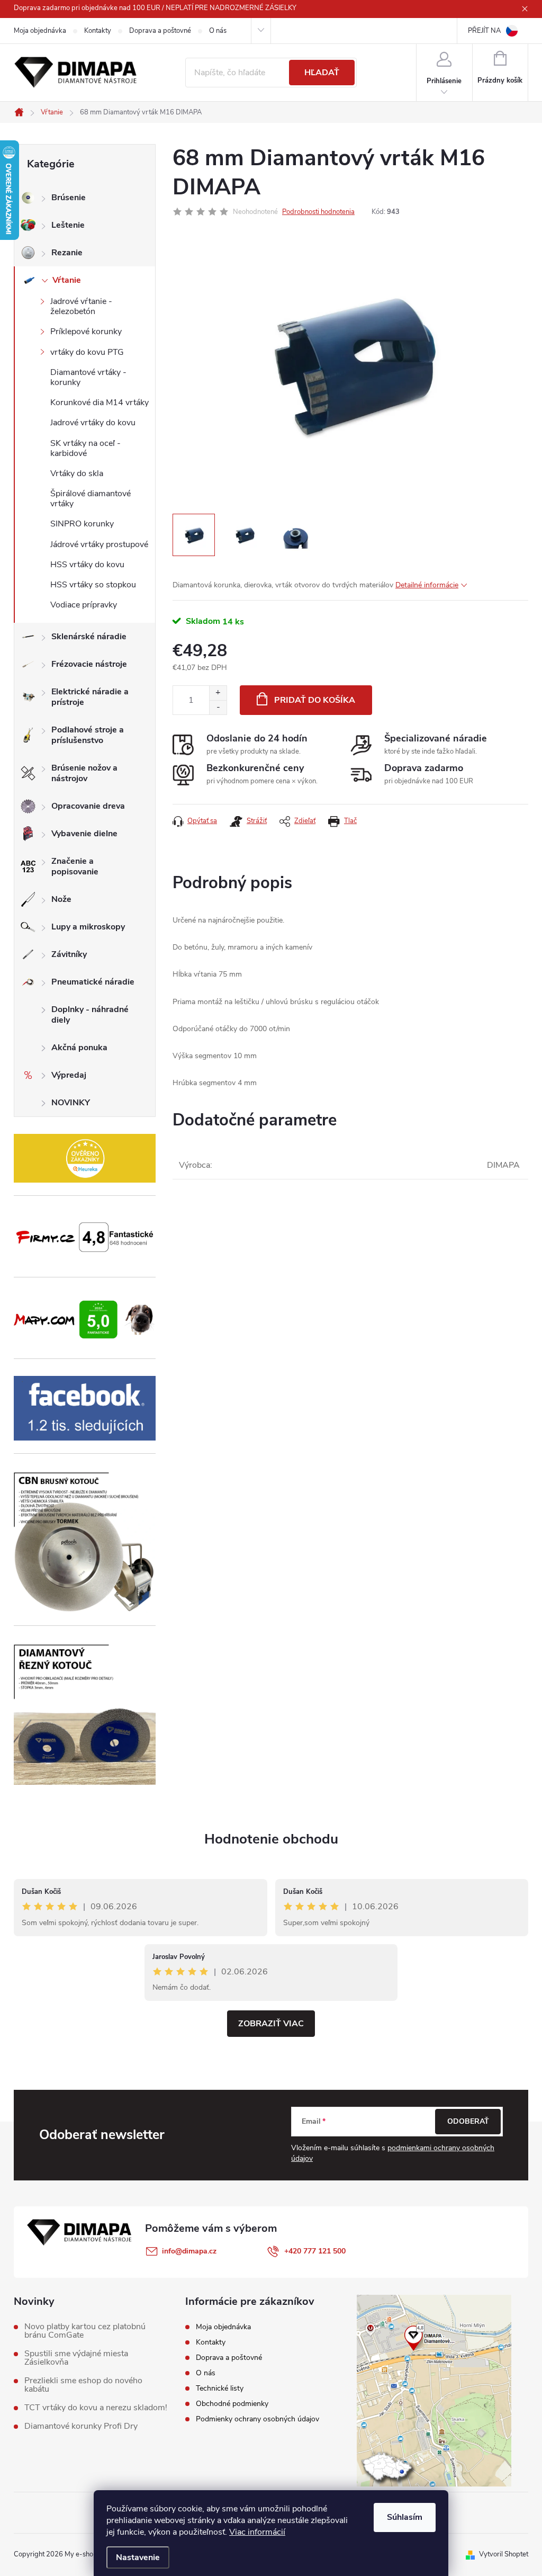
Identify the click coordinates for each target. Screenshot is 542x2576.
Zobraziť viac (271, 2024)
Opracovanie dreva (88, 806)
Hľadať (322, 73)
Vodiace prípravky (84, 605)
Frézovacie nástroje (89, 664)
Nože (61, 899)
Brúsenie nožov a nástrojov (84, 773)
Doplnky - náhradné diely (90, 1015)
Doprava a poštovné (160, 31)
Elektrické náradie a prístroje (90, 697)
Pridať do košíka (315, 700)
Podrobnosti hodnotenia (318, 212)
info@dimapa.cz (189, 2251)
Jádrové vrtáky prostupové (99, 544)
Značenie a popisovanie (75, 866)
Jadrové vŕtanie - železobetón (81, 306)
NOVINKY (71, 1103)
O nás (218, 31)
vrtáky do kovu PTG (87, 352)
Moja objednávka (40, 31)
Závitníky (69, 954)
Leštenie (68, 225)
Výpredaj (69, 1075)
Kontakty (98, 31)
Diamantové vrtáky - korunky (88, 377)
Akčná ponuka (79, 1048)
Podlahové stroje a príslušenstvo (88, 735)
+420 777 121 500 (315, 2251)
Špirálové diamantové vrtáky (91, 499)
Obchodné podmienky (232, 2404)
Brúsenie (69, 198)
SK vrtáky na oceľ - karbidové (85, 448)
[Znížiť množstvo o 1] (218, 707)
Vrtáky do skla (77, 473)
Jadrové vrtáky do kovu (93, 423)
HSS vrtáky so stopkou (93, 585)
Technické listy (220, 2388)
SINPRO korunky (82, 524)
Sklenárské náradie (89, 637)
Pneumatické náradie (93, 982)
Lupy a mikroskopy (88, 927)
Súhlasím (405, 2517)
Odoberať (468, 2121)
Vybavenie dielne (84, 834)
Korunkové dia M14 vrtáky (100, 402)
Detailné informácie (427, 585)
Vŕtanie (67, 280)
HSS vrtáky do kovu (87, 565)
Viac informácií (257, 2532)
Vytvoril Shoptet (504, 2554)
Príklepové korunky (86, 332)
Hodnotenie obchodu (271, 1839)
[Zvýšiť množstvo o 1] (218, 693)
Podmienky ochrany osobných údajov (258, 2419)
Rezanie (67, 253)
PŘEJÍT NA (484, 31)
